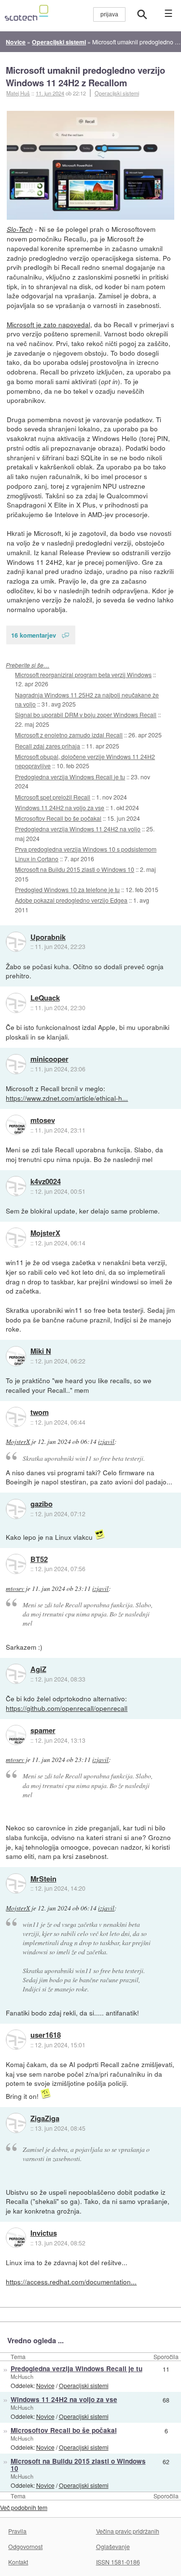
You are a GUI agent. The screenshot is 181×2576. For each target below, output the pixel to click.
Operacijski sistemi (117, 93)
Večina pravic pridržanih (128, 2531)
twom (40, 1413)
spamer (43, 1731)
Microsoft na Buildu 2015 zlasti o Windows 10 (75, 869)
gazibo (42, 1504)
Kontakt (18, 2562)
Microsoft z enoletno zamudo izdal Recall (69, 735)
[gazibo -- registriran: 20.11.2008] (16, 1509)
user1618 (46, 2035)
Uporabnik (48, 937)
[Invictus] (16, 2238)
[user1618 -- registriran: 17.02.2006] (16, 2040)
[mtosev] (16, 1125)
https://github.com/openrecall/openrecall (67, 1708)
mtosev (43, 1121)
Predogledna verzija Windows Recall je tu (70, 777)
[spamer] (16, 1735)
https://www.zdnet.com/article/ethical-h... (67, 1098)
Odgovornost (25, 2546)
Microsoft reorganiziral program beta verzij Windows (83, 674)
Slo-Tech (20, 229)
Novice (45, 2385)
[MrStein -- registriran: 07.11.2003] (16, 1883)
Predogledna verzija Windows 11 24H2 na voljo (78, 829)
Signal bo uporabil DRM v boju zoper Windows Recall (86, 714)
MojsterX (45, 1233)
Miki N (41, 1351)
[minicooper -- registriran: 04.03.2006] (16, 1064)
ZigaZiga (45, 2119)
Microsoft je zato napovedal (49, 324)
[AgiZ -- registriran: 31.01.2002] (16, 1674)
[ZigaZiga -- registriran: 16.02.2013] (16, 2123)
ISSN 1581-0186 (118, 2562)
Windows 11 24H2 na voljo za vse (60, 808)
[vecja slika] (91, 165)
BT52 (39, 1560)
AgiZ (38, 1669)
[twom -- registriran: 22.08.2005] (16, 1417)
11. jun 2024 (50, 93)
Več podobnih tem (24, 2507)
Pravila (17, 2531)
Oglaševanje (113, 2546)
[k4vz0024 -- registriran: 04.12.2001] (16, 1186)
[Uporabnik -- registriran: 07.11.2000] (16, 942)
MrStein (43, 1879)
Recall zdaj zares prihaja (48, 746)
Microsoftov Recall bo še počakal (58, 818)
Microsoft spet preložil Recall (53, 797)
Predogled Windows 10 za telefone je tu (67, 889)
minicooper (49, 1059)
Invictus (44, 2233)
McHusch (22, 2376)
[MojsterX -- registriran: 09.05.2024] (16, 1238)
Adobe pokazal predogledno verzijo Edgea (71, 900)
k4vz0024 (46, 1182)
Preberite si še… (28, 665)
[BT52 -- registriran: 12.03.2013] (16, 1564)
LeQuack (45, 998)
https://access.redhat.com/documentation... (71, 2282)
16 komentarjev (34, 635)
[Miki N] (16, 1356)
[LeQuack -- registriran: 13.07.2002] (16, 1003)
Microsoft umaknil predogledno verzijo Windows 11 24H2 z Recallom (85, 76)
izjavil (106, 1441)
